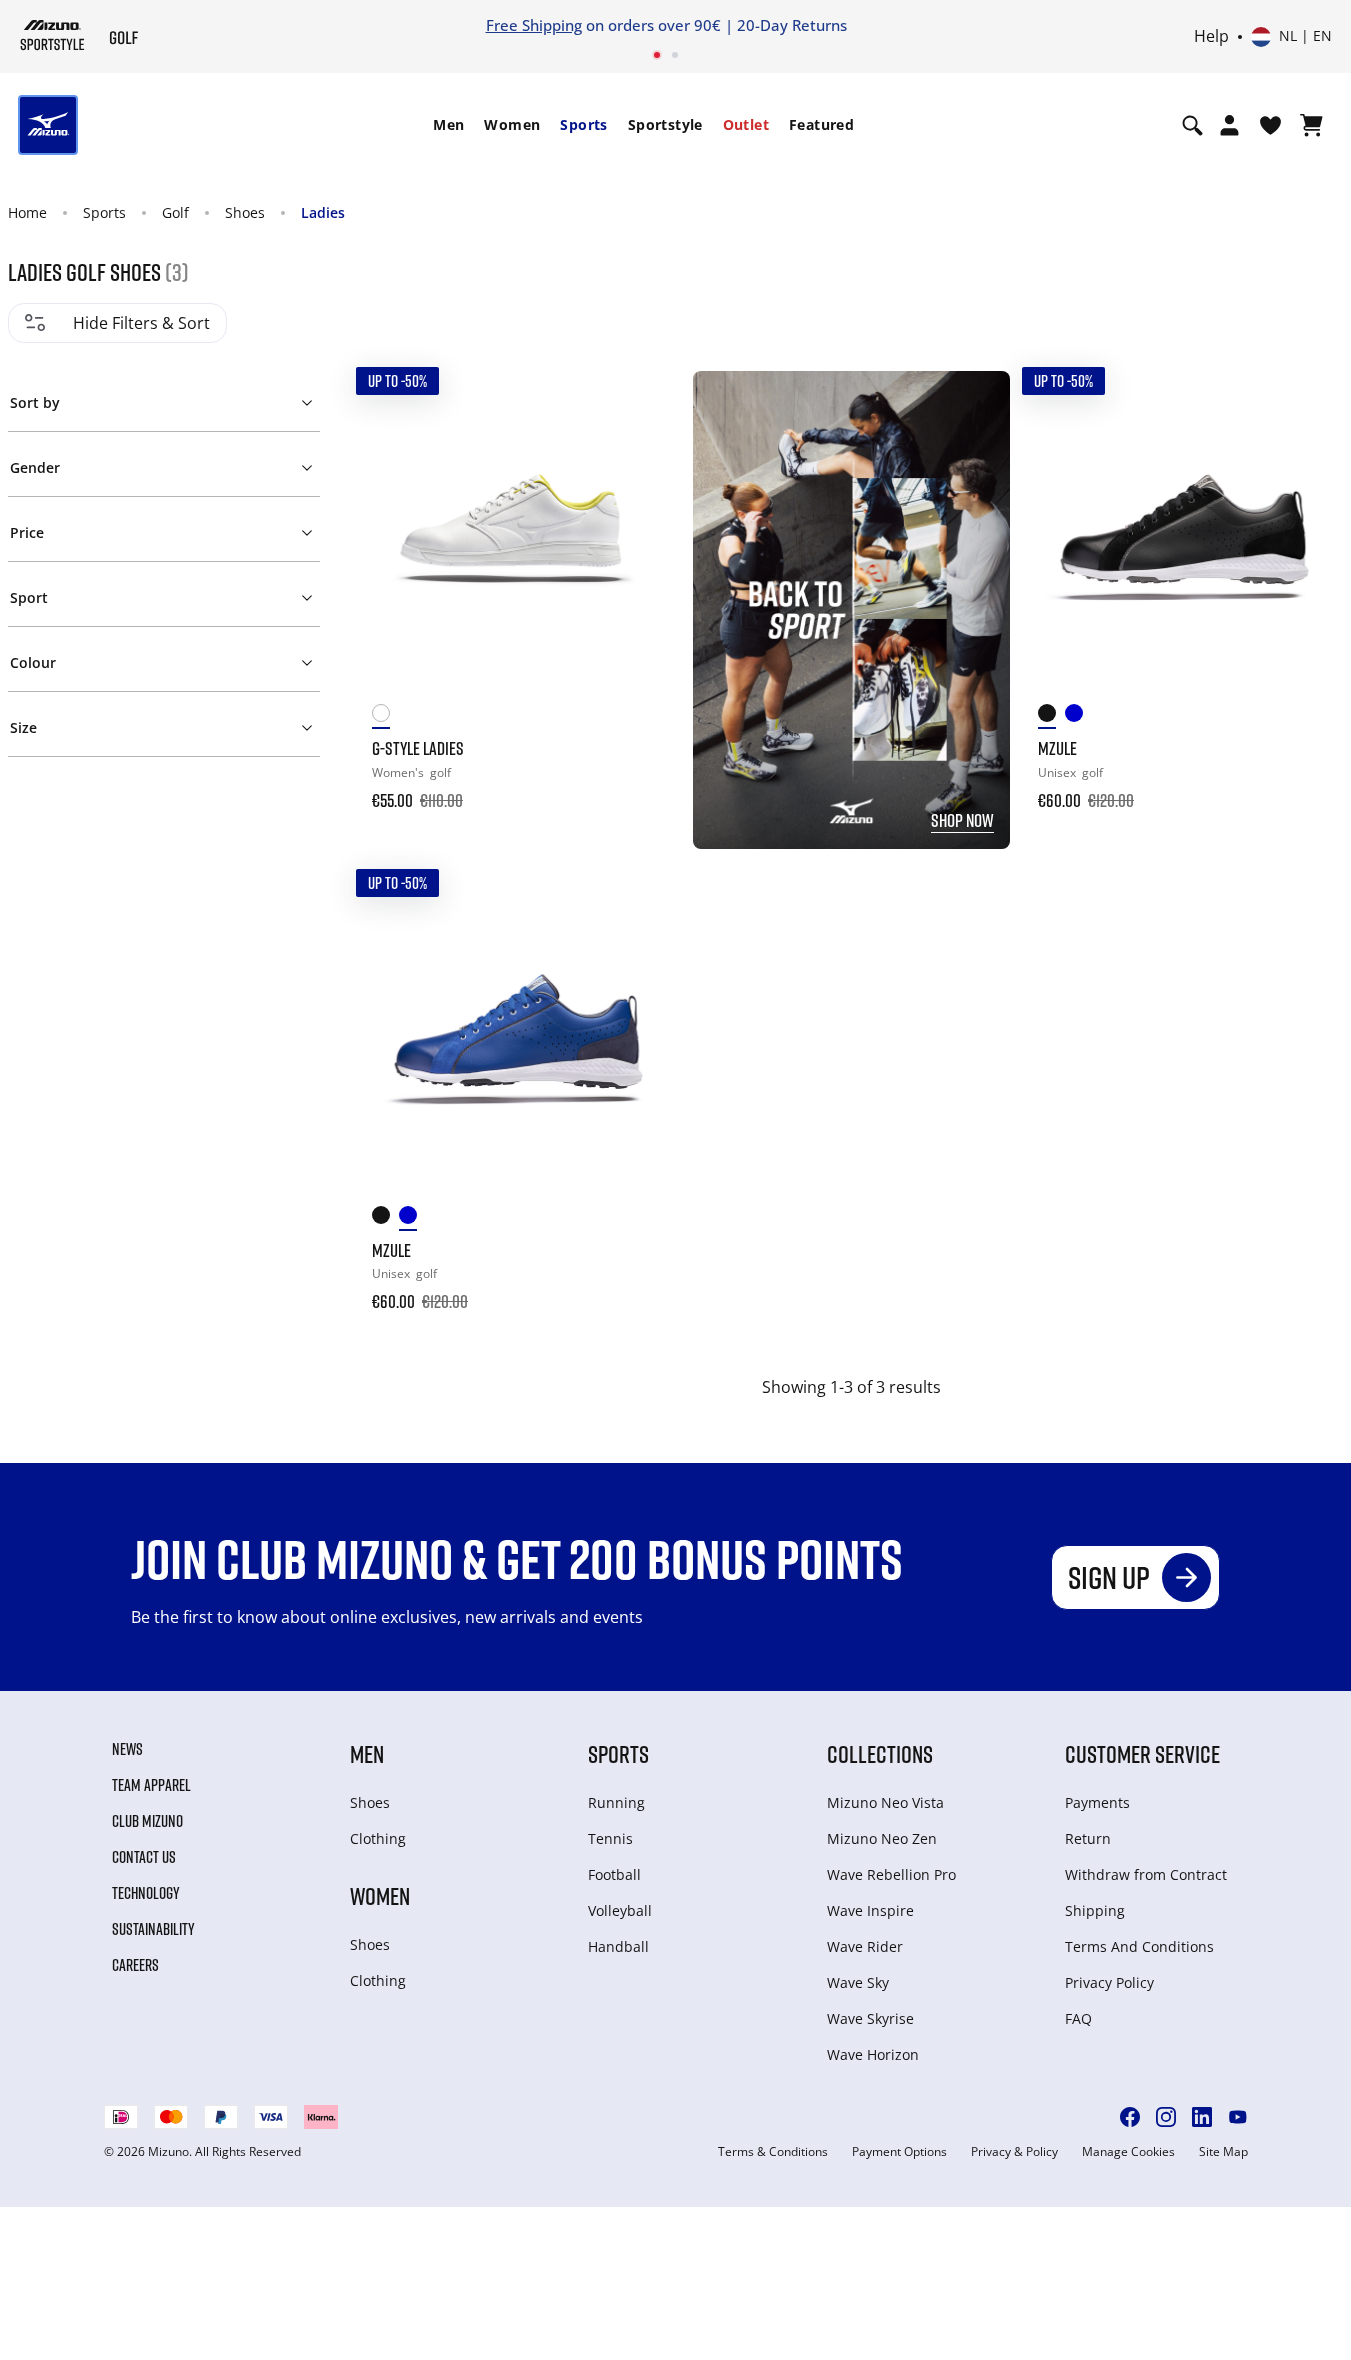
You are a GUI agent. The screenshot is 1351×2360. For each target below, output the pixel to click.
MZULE (1057, 748)
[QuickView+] (643, 459)
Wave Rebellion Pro (891, 1874)
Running (616, 1802)
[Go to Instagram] (1166, 2117)
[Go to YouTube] (1238, 2117)
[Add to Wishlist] (643, 405)
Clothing (378, 1838)
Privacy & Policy (1014, 2152)
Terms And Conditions (1139, 1946)
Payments (1097, 1802)
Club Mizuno (147, 1821)
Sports (583, 124)
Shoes (245, 212)
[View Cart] (1311, 125)
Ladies (323, 212)
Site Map (1223, 2152)
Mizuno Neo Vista (885, 1802)
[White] (385, 716)
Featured (821, 124)
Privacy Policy (1109, 1982)
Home (27, 212)
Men (448, 124)
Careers (135, 1965)
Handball (618, 1946)
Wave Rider (865, 1946)
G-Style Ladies (418, 748)
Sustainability (153, 1929)
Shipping (1095, 1910)
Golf (175, 212)
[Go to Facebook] (1130, 2117)
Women (512, 124)
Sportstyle (665, 124)
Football (614, 1874)
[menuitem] (448, 125)
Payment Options (899, 2152)
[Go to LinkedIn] (1202, 2117)
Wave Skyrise (870, 2018)
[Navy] (1078, 716)
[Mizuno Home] (52, 35)
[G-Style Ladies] (518, 529)
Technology (146, 1893)
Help (1211, 37)
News (127, 1749)
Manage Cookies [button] (1128, 2152)
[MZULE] (1184, 529)
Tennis (610, 1838)
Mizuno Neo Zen (882, 1838)
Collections (880, 1753)
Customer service (1142, 1753)
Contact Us (144, 1857)
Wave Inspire (870, 1910)
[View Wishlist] (1270, 125)
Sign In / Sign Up (1140, 25)
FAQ (1078, 2018)
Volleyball (620, 1910)
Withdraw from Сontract (1146, 1874)
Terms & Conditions (773, 2152)
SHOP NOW (962, 820)
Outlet (746, 124)
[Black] (1051, 716)
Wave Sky (858, 1982)
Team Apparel (151, 1785)
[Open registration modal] (1229, 125)
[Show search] (1192, 125)
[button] (164, 399)
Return (1088, 1838)
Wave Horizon (873, 2054)
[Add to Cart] (643, 787)
